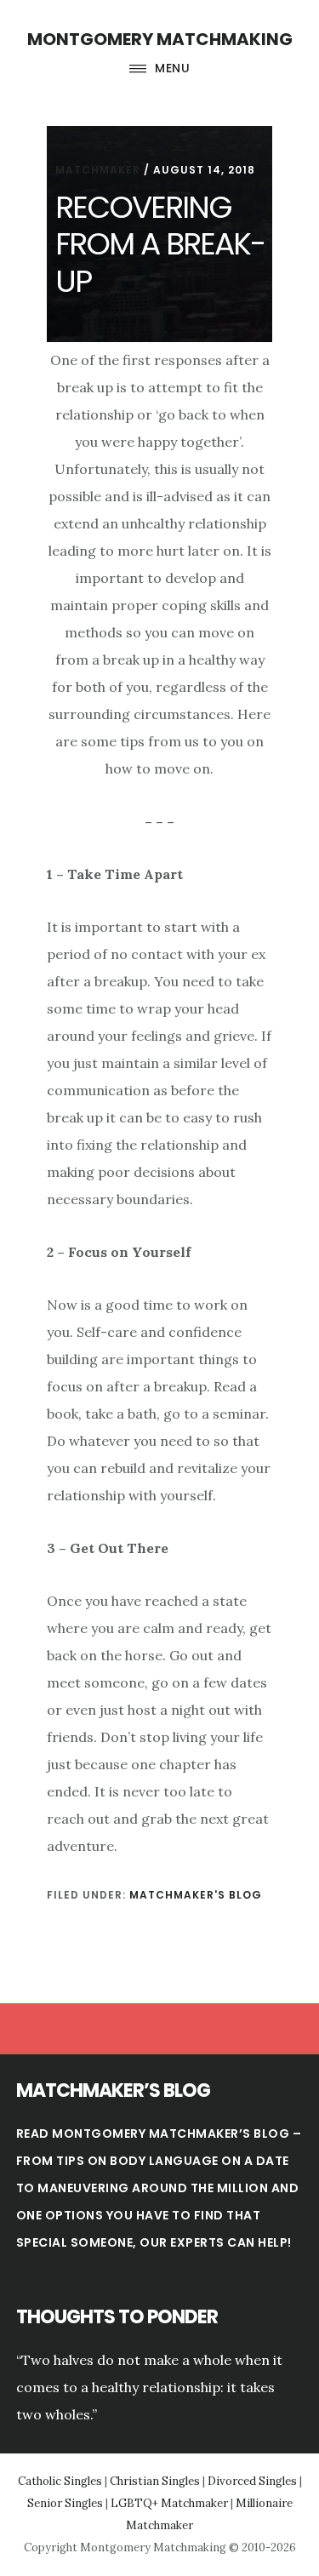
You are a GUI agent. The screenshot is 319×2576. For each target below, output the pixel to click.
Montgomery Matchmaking (160, 39)
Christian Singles (155, 2481)
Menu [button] (172, 68)
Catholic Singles (60, 2481)
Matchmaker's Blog (196, 1895)
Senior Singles (65, 2503)
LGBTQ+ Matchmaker (169, 2503)
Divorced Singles (252, 2481)
